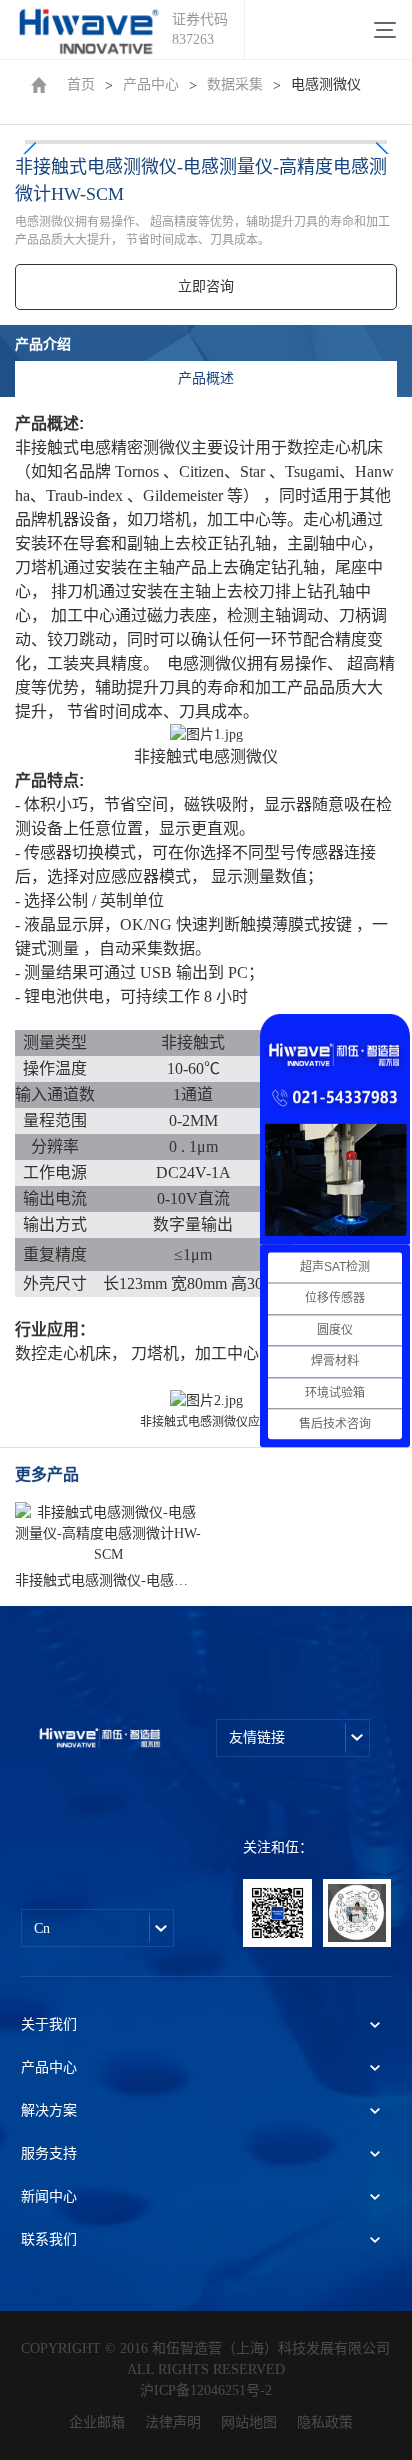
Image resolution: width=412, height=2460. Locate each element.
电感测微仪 (326, 84)
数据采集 (235, 84)
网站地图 (249, 2422)
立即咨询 (206, 286)
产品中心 (151, 84)
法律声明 (173, 2422)
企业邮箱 (97, 2422)
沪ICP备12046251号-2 (206, 2390)
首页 (81, 84)
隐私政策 (325, 2422)
